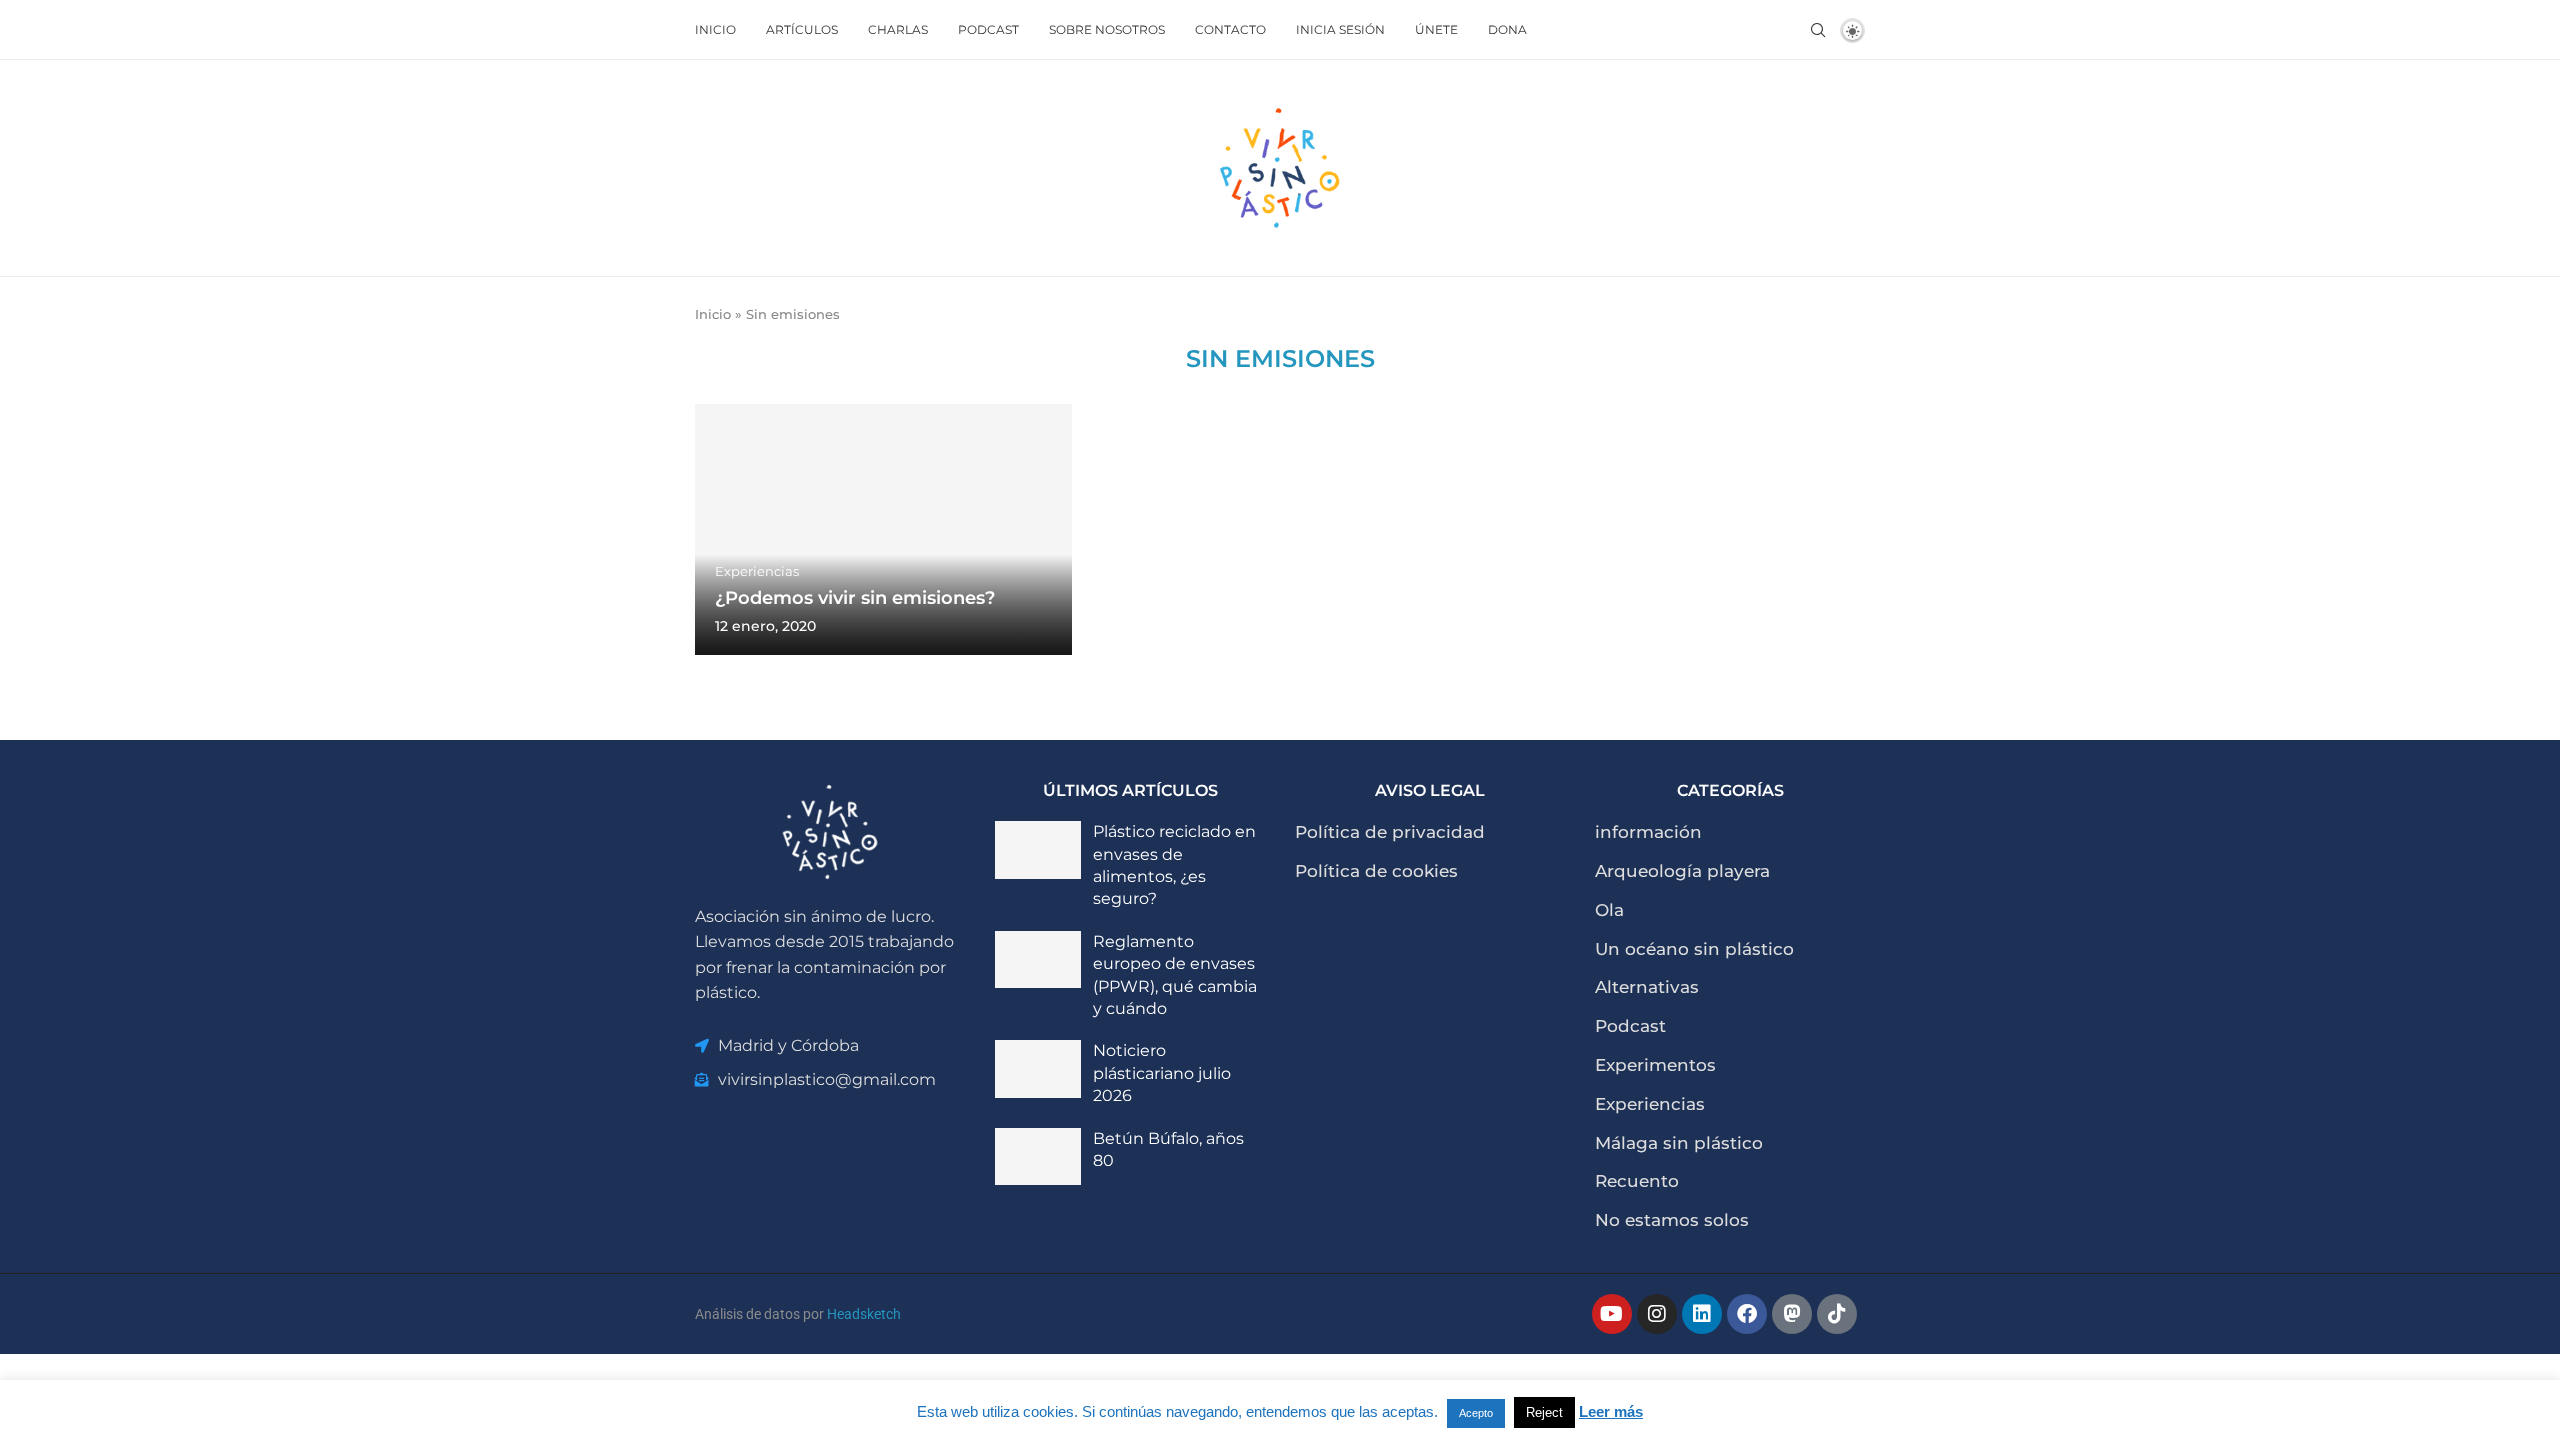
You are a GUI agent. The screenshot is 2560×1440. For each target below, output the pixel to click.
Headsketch (864, 1314)
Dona (1507, 29)
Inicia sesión (1340, 29)
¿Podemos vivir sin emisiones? (855, 598)
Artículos (802, 29)
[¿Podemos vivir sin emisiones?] (883, 529)
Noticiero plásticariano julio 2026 (1162, 1073)
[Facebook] (1747, 1314)
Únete (1436, 29)
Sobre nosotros (1107, 29)
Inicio (715, 29)
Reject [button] (1544, 1412)
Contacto (1230, 29)
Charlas (898, 29)
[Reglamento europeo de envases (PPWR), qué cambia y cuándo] (1038, 960)
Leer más (1611, 1411)
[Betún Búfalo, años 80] (1038, 1157)
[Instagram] (1657, 1314)
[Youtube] (1612, 1314)
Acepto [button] (1476, 1413)
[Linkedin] (1702, 1314)
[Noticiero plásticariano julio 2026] (1038, 1069)
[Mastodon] (1792, 1314)
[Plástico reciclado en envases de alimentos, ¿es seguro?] (1038, 850)
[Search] (1818, 30)
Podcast (988, 29)
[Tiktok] (1837, 1314)
